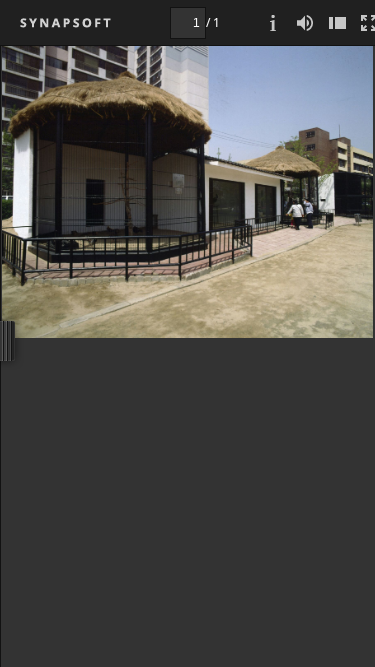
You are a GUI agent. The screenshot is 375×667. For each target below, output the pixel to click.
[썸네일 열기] (337, 22)
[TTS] (305, 22)
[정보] (273, 22)
